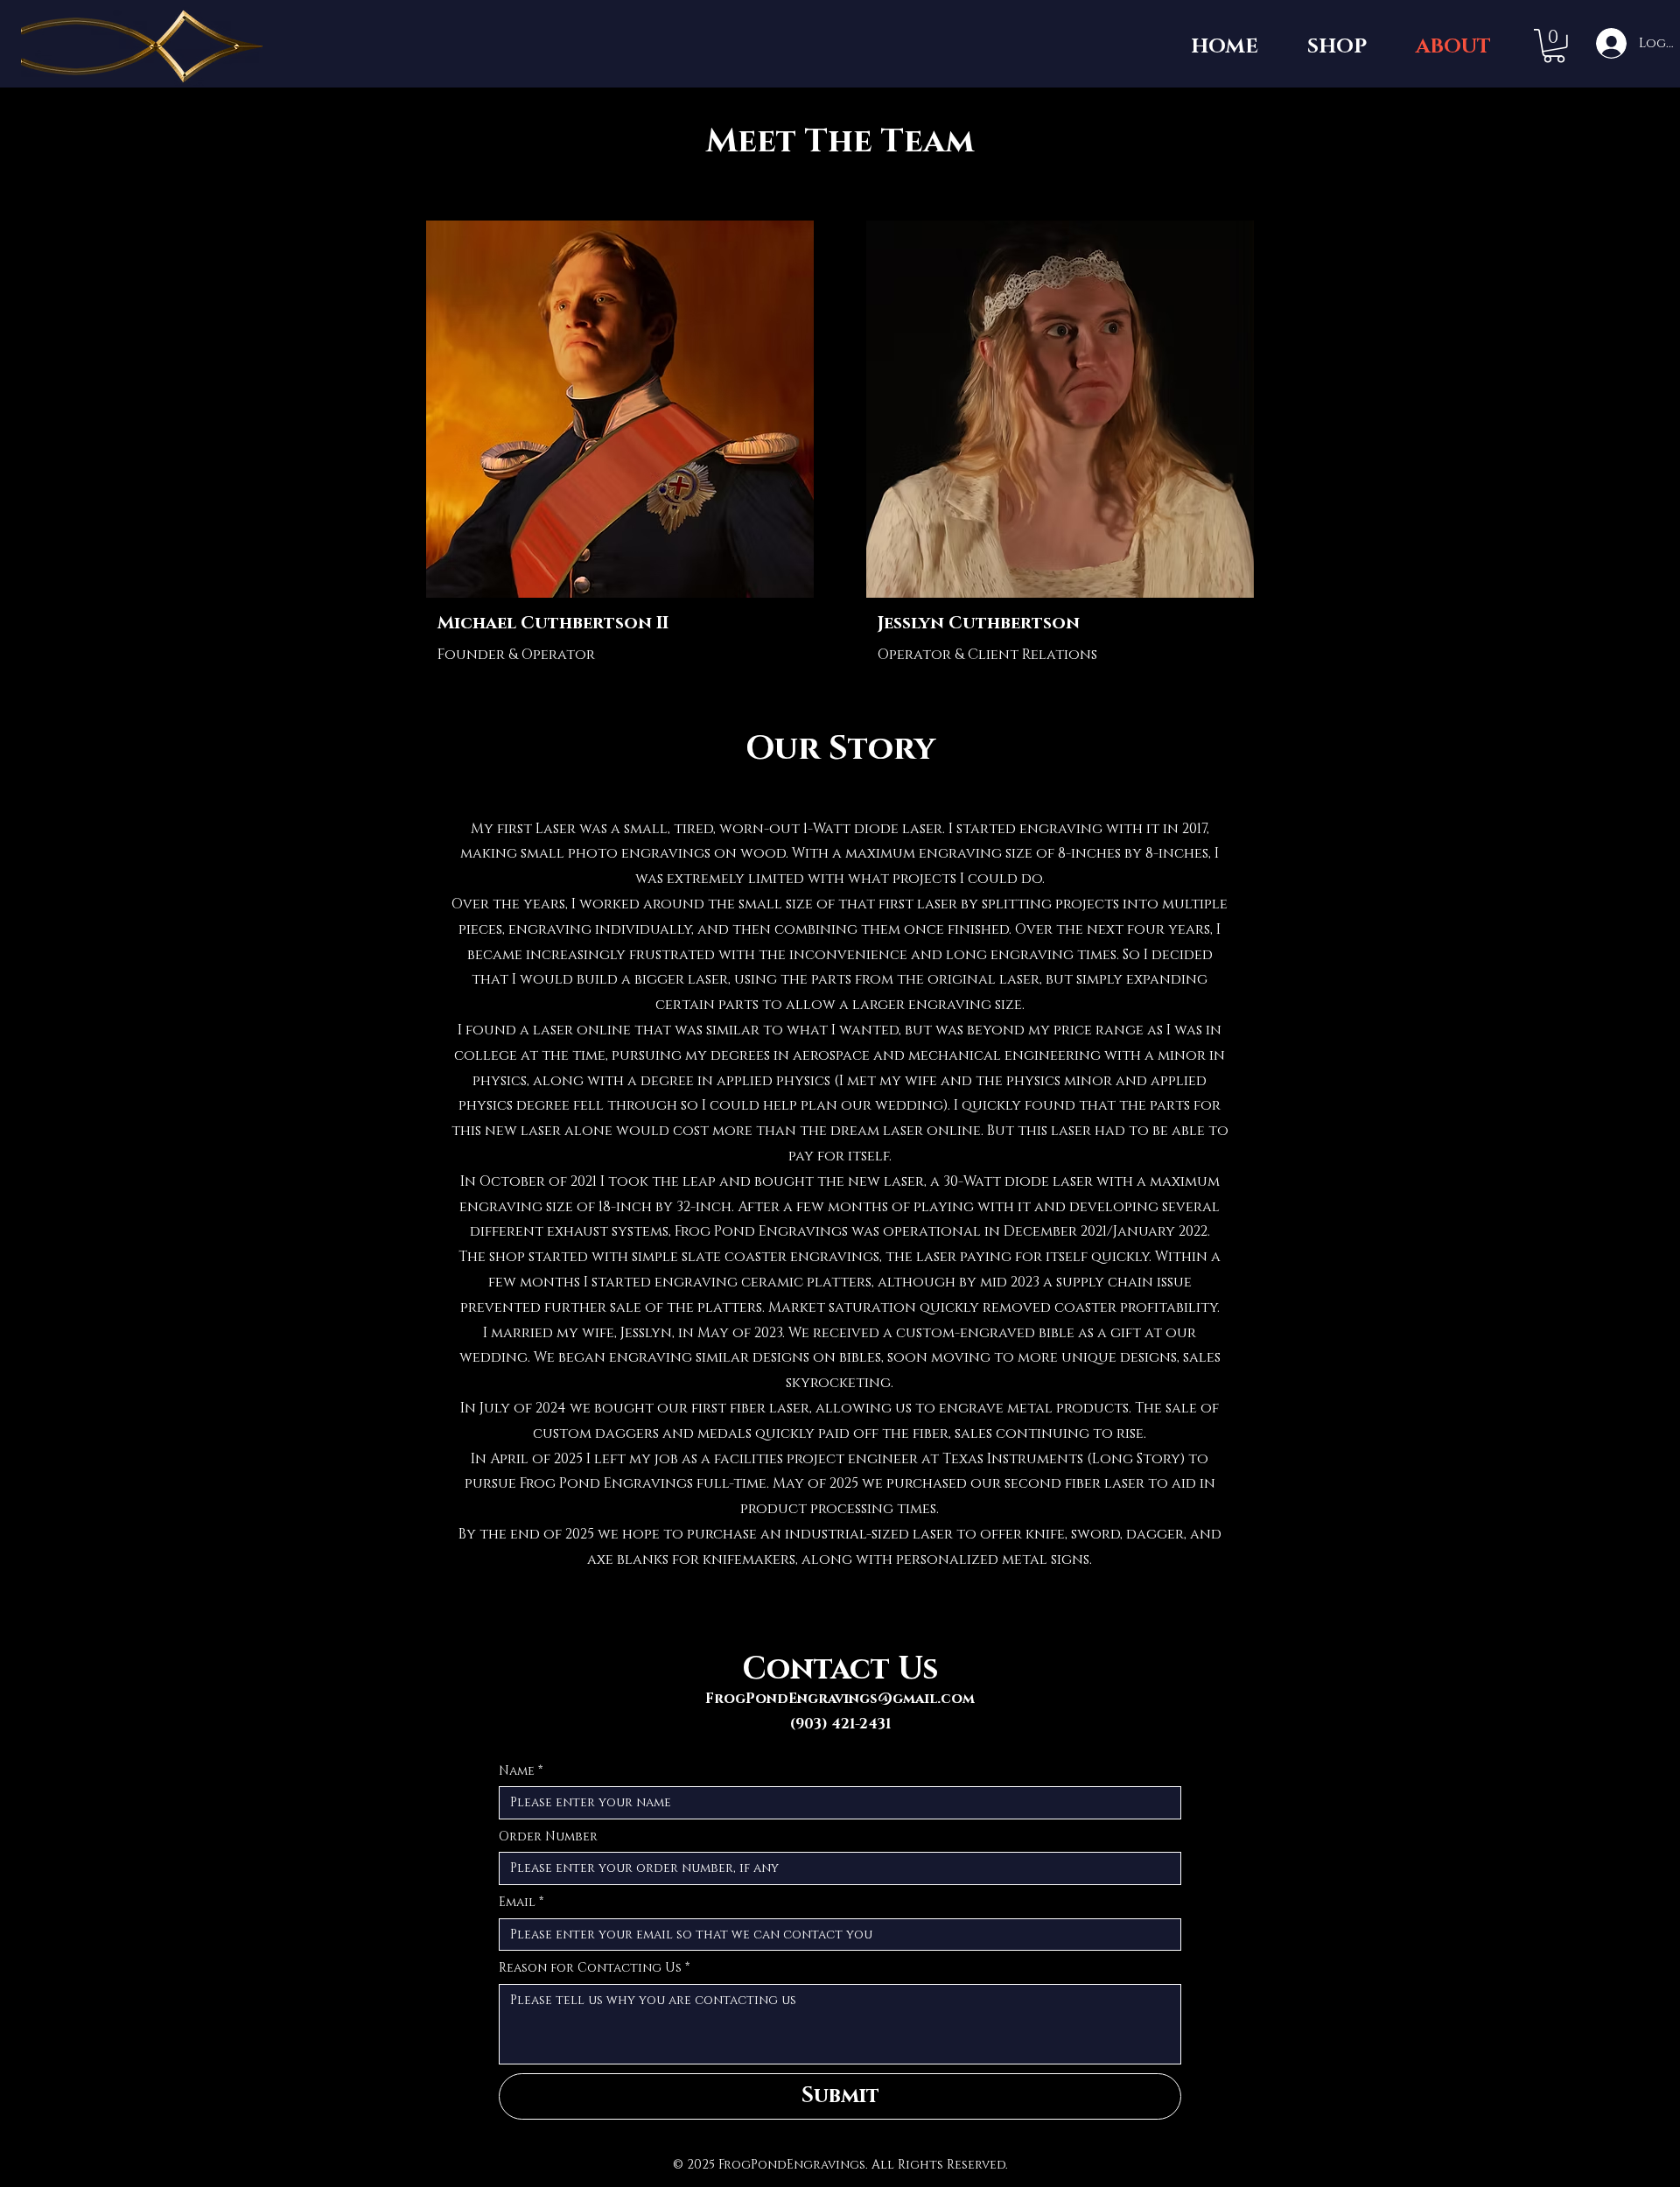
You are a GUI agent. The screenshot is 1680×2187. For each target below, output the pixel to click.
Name (521, 1771)
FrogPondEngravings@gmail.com (840, 1699)
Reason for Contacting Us (594, 1968)
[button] (1554, 46)
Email (521, 1902)
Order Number (548, 1837)
